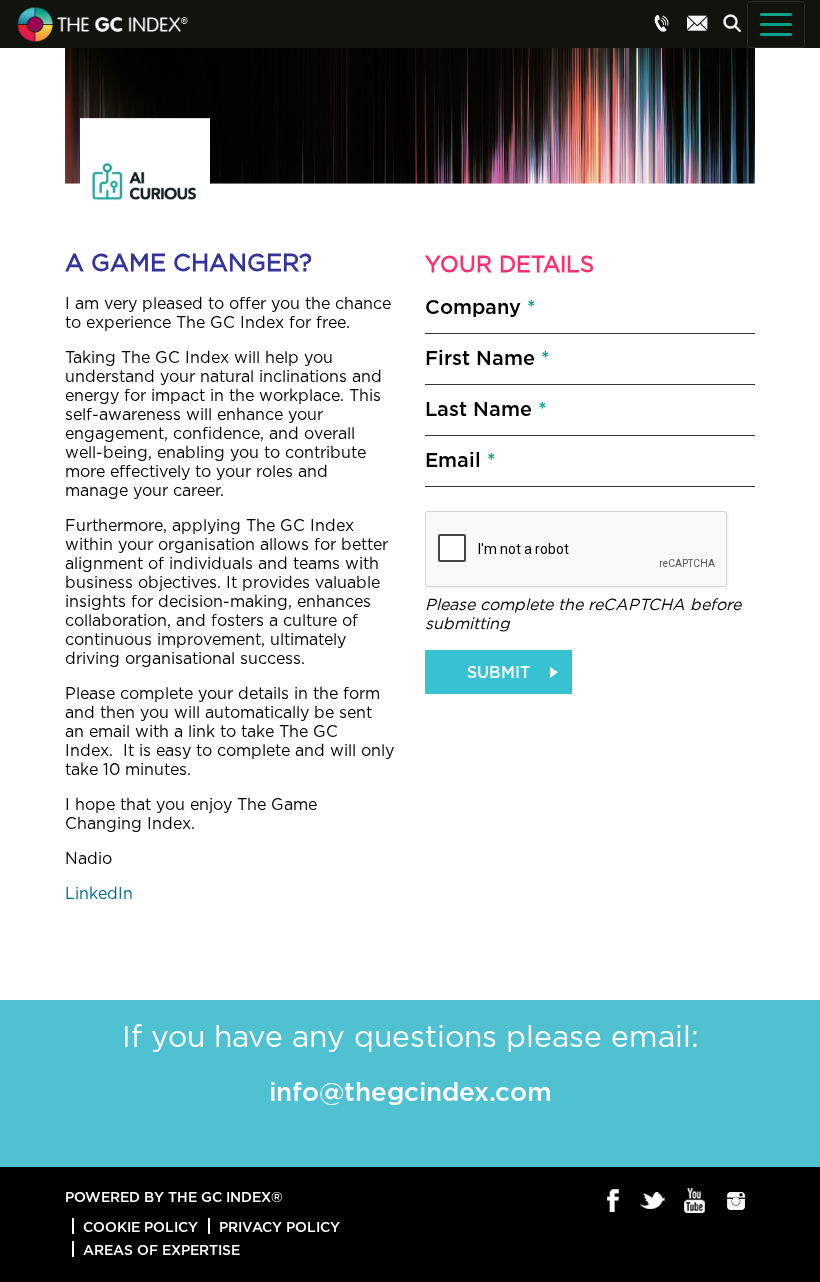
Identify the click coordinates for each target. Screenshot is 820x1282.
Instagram (736, 1202)
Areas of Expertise (161, 1249)
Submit (498, 672)
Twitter (654, 1202)
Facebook (613, 1202)
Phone (662, 23)
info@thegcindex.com (410, 1091)
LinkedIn (99, 894)
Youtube (695, 1202)
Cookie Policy (140, 1226)
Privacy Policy (279, 1226)
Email (697, 23)
